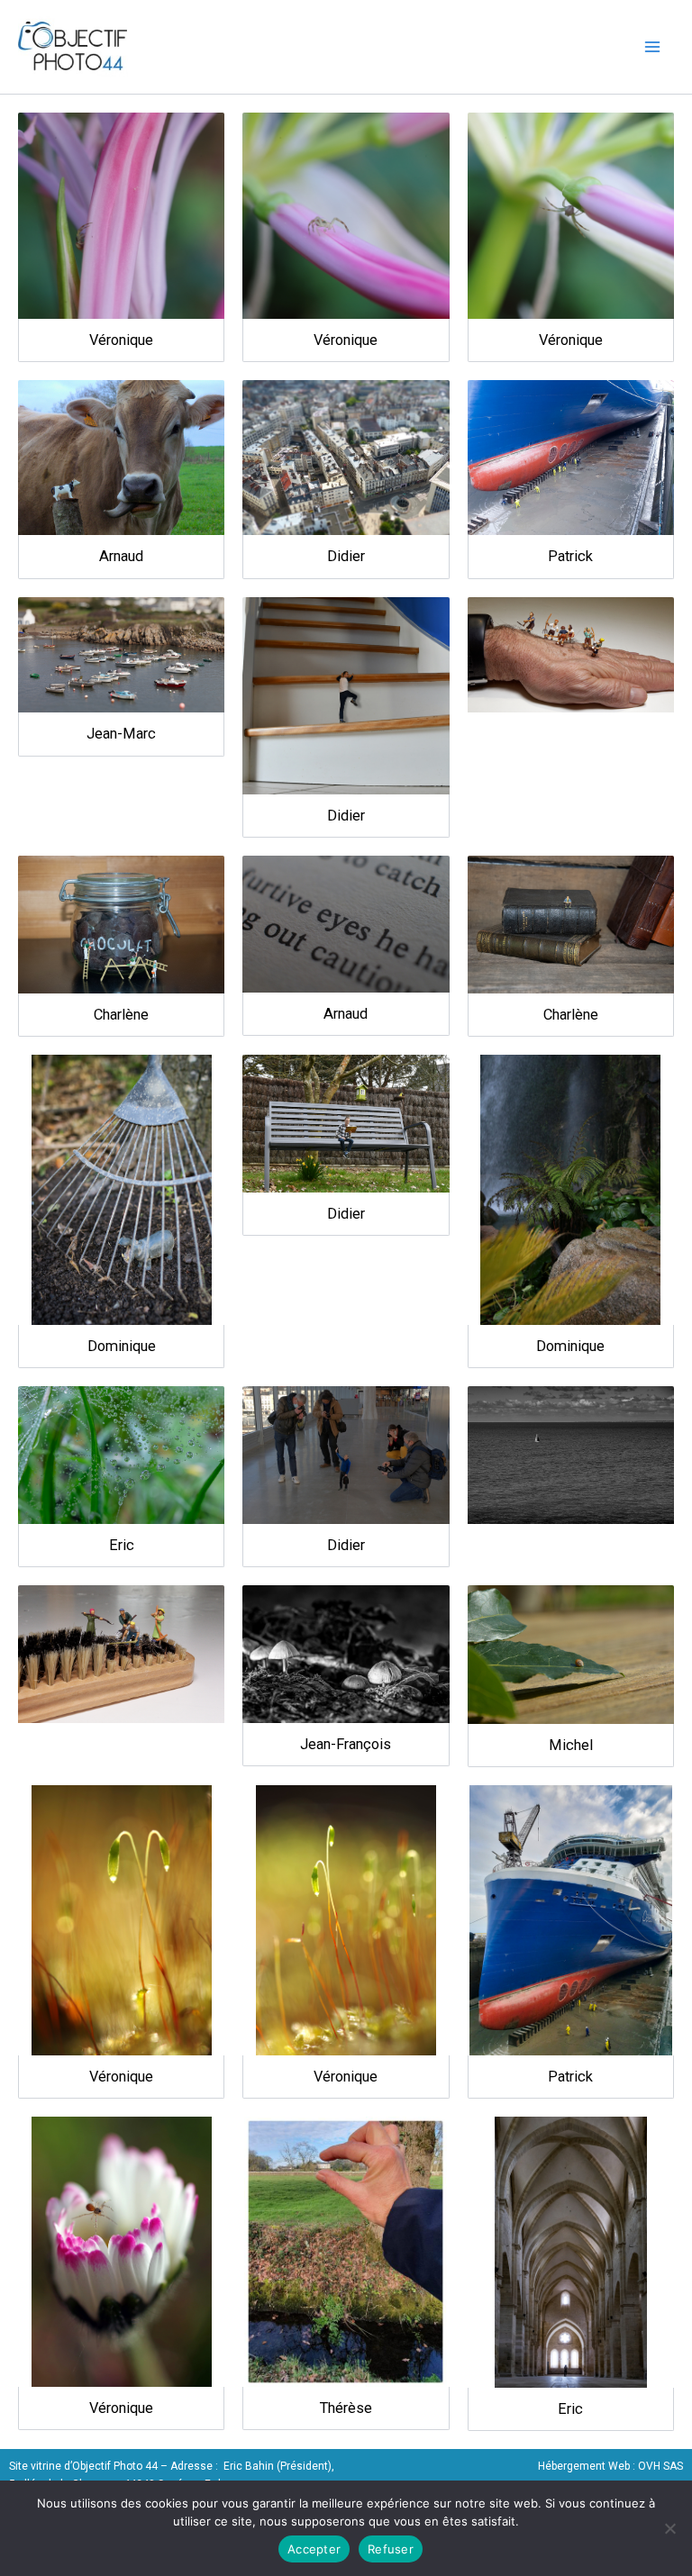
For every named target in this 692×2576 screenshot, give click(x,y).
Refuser (391, 2549)
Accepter (314, 2549)
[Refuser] (669, 2528)
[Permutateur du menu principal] (653, 46)
